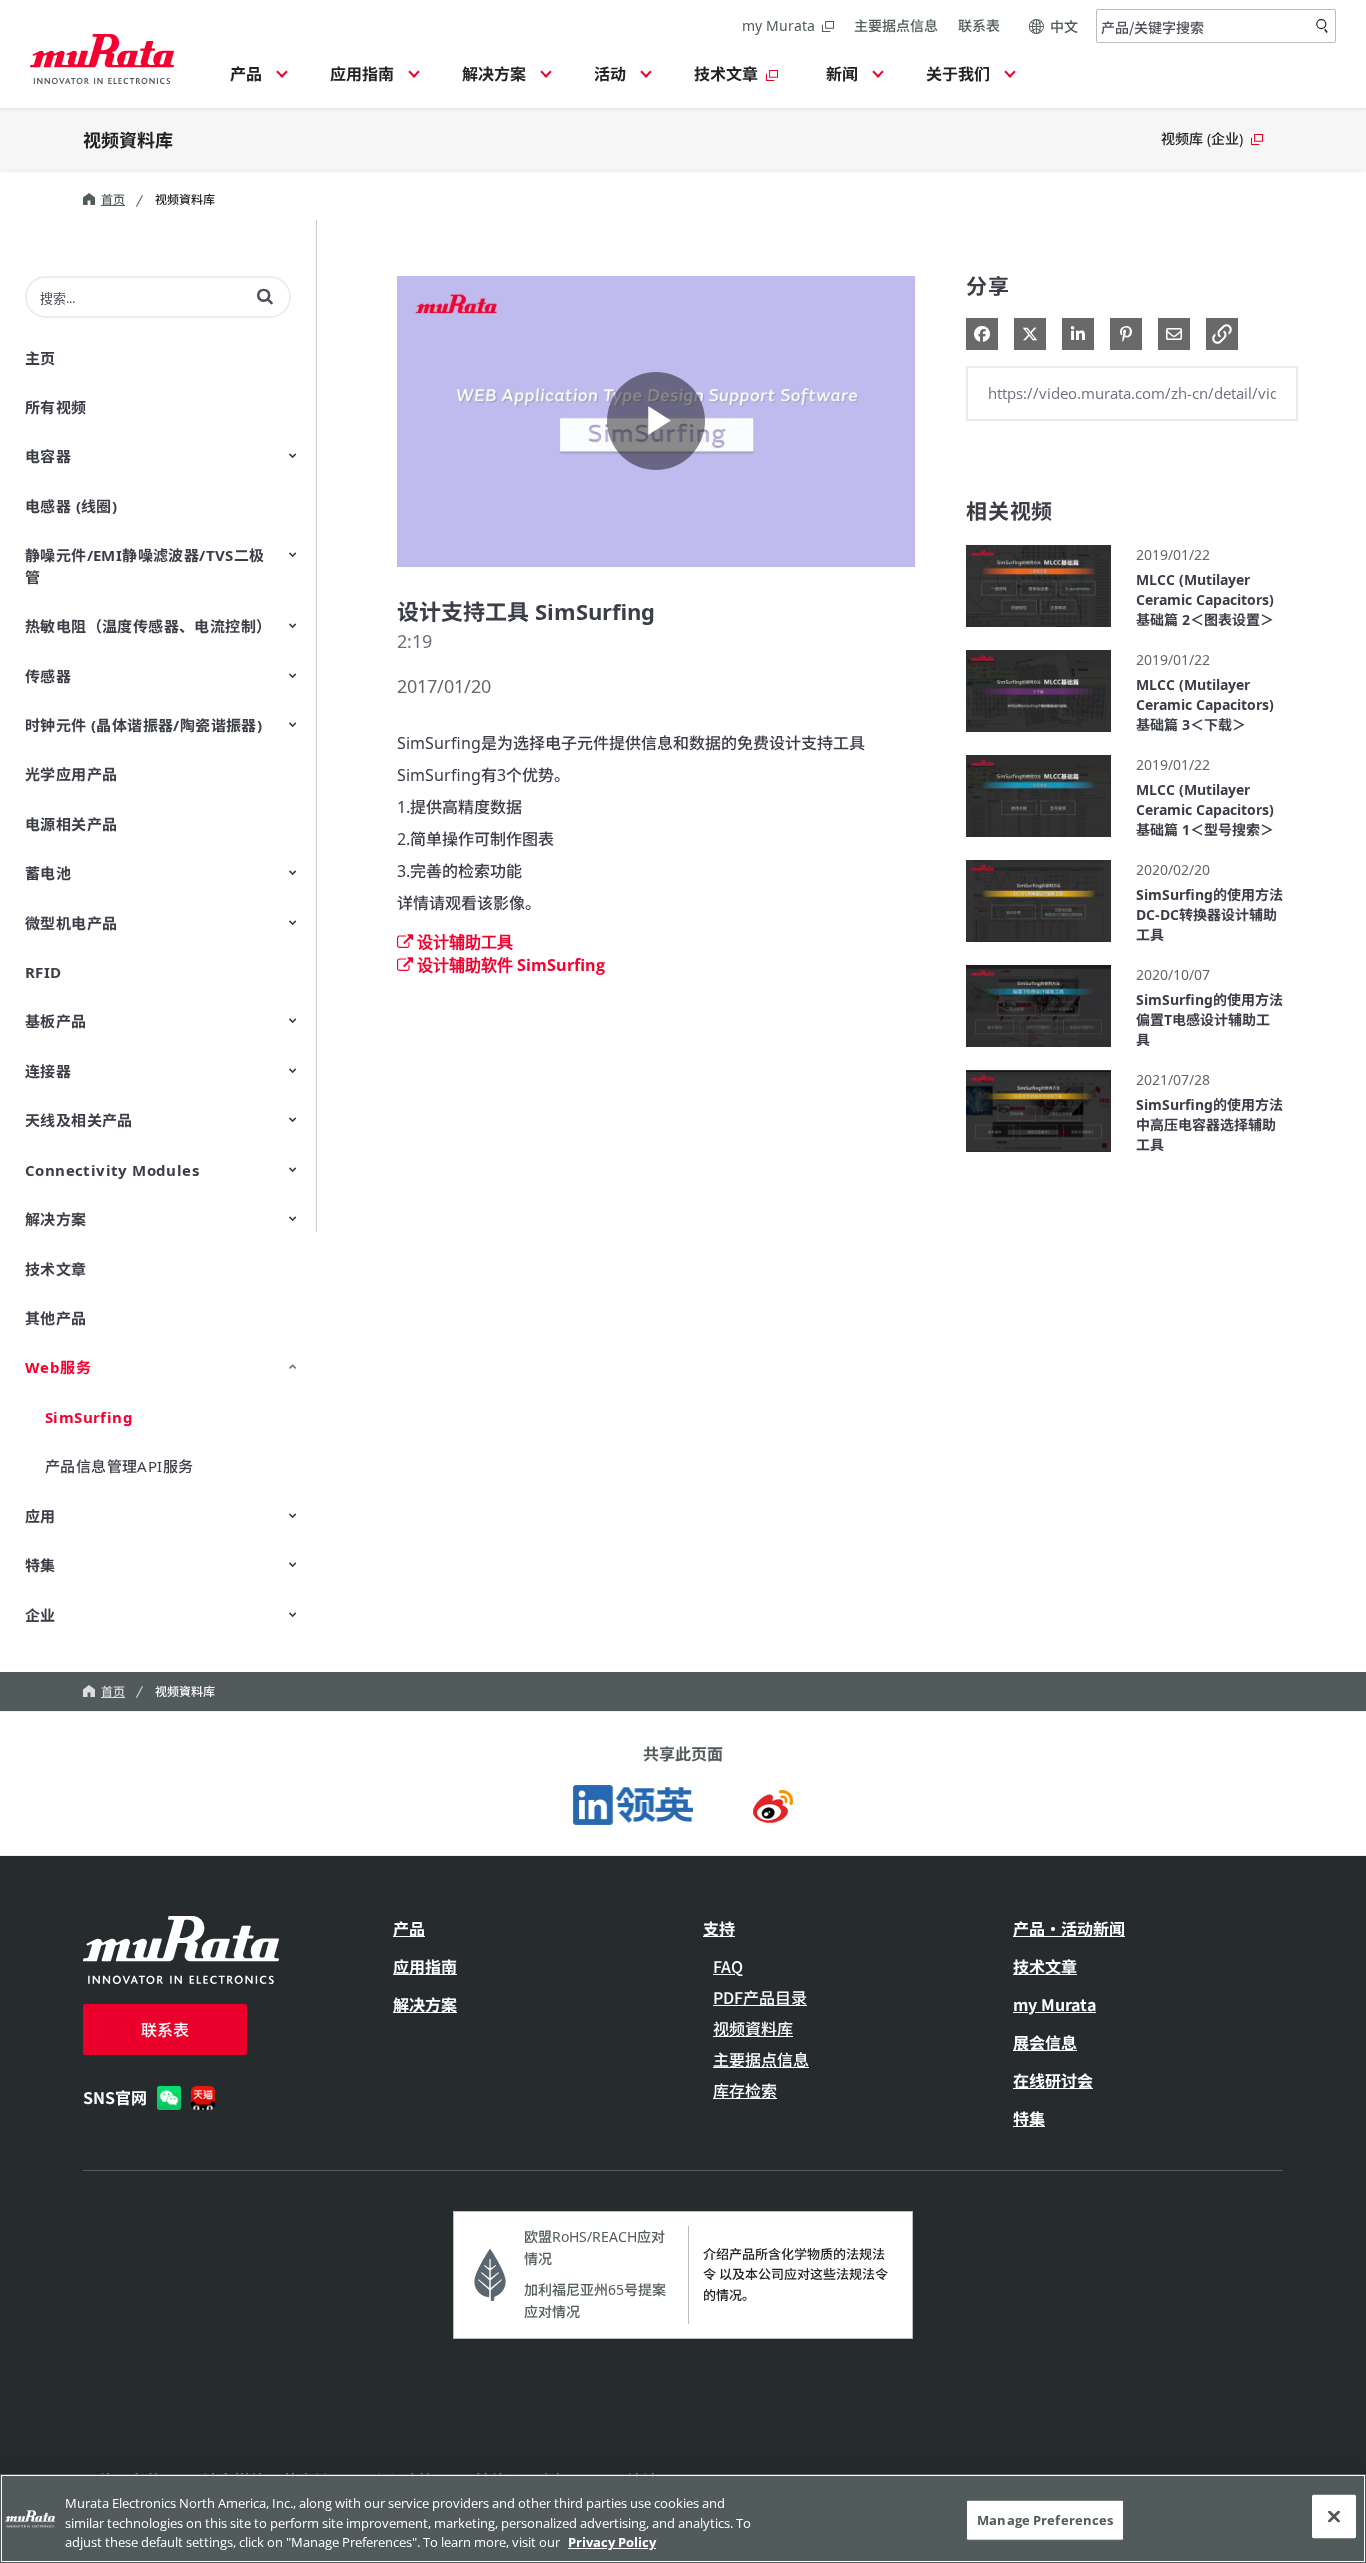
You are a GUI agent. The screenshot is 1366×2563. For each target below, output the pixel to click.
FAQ (728, 1966)
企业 (40, 1615)
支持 (719, 1928)
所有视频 (56, 407)
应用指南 (425, 1966)
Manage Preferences (1045, 2519)
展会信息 (1045, 2042)
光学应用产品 (71, 774)
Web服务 (58, 1367)
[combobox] (1216, 26)
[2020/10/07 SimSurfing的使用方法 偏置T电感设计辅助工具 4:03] (1038, 1051)
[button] (256, 80)
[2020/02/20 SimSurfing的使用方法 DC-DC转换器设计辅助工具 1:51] (1038, 946)
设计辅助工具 (465, 942)
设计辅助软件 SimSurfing (511, 965)
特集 (40, 1565)
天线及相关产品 (79, 1120)
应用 (40, 1516)
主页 (40, 358)
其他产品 (56, 1318)
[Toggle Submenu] (293, 455)
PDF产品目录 (760, 1997)
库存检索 (745, 2090)
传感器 (48, 676)
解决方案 (56, 1219)
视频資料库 (128, 139)
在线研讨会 (1053, 2080)
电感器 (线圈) (71, 506)
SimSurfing (89, 1417)
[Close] (1334, 2516)
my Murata (778, 25)
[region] (683, 2518)
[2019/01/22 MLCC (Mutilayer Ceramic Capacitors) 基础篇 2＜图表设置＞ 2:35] (1038, 631)
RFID (43, 972)
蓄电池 (48, 873)
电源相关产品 (71, 824)
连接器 (48, 1071)
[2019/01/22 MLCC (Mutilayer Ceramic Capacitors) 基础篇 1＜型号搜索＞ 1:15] (1038, 841)
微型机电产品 (71, 923)
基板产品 (56, 1021)
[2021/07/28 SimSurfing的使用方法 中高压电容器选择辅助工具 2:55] (1038, 1156)
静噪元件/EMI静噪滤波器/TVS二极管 (145, 565)
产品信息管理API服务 (119, 1466)
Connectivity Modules (112, 1170)
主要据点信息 (896, 25)
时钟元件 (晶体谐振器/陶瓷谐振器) (143, 725)
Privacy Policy (612, 2542)
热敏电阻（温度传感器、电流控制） (148, 626)
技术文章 (56, 1269)
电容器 (48, 456)
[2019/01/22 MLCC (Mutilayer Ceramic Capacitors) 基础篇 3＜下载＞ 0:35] (1038, 736)
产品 (409, 1928)
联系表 (979, 25)
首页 (113, 199)
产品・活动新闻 (1069, 1928)
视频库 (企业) (1202, 138)
